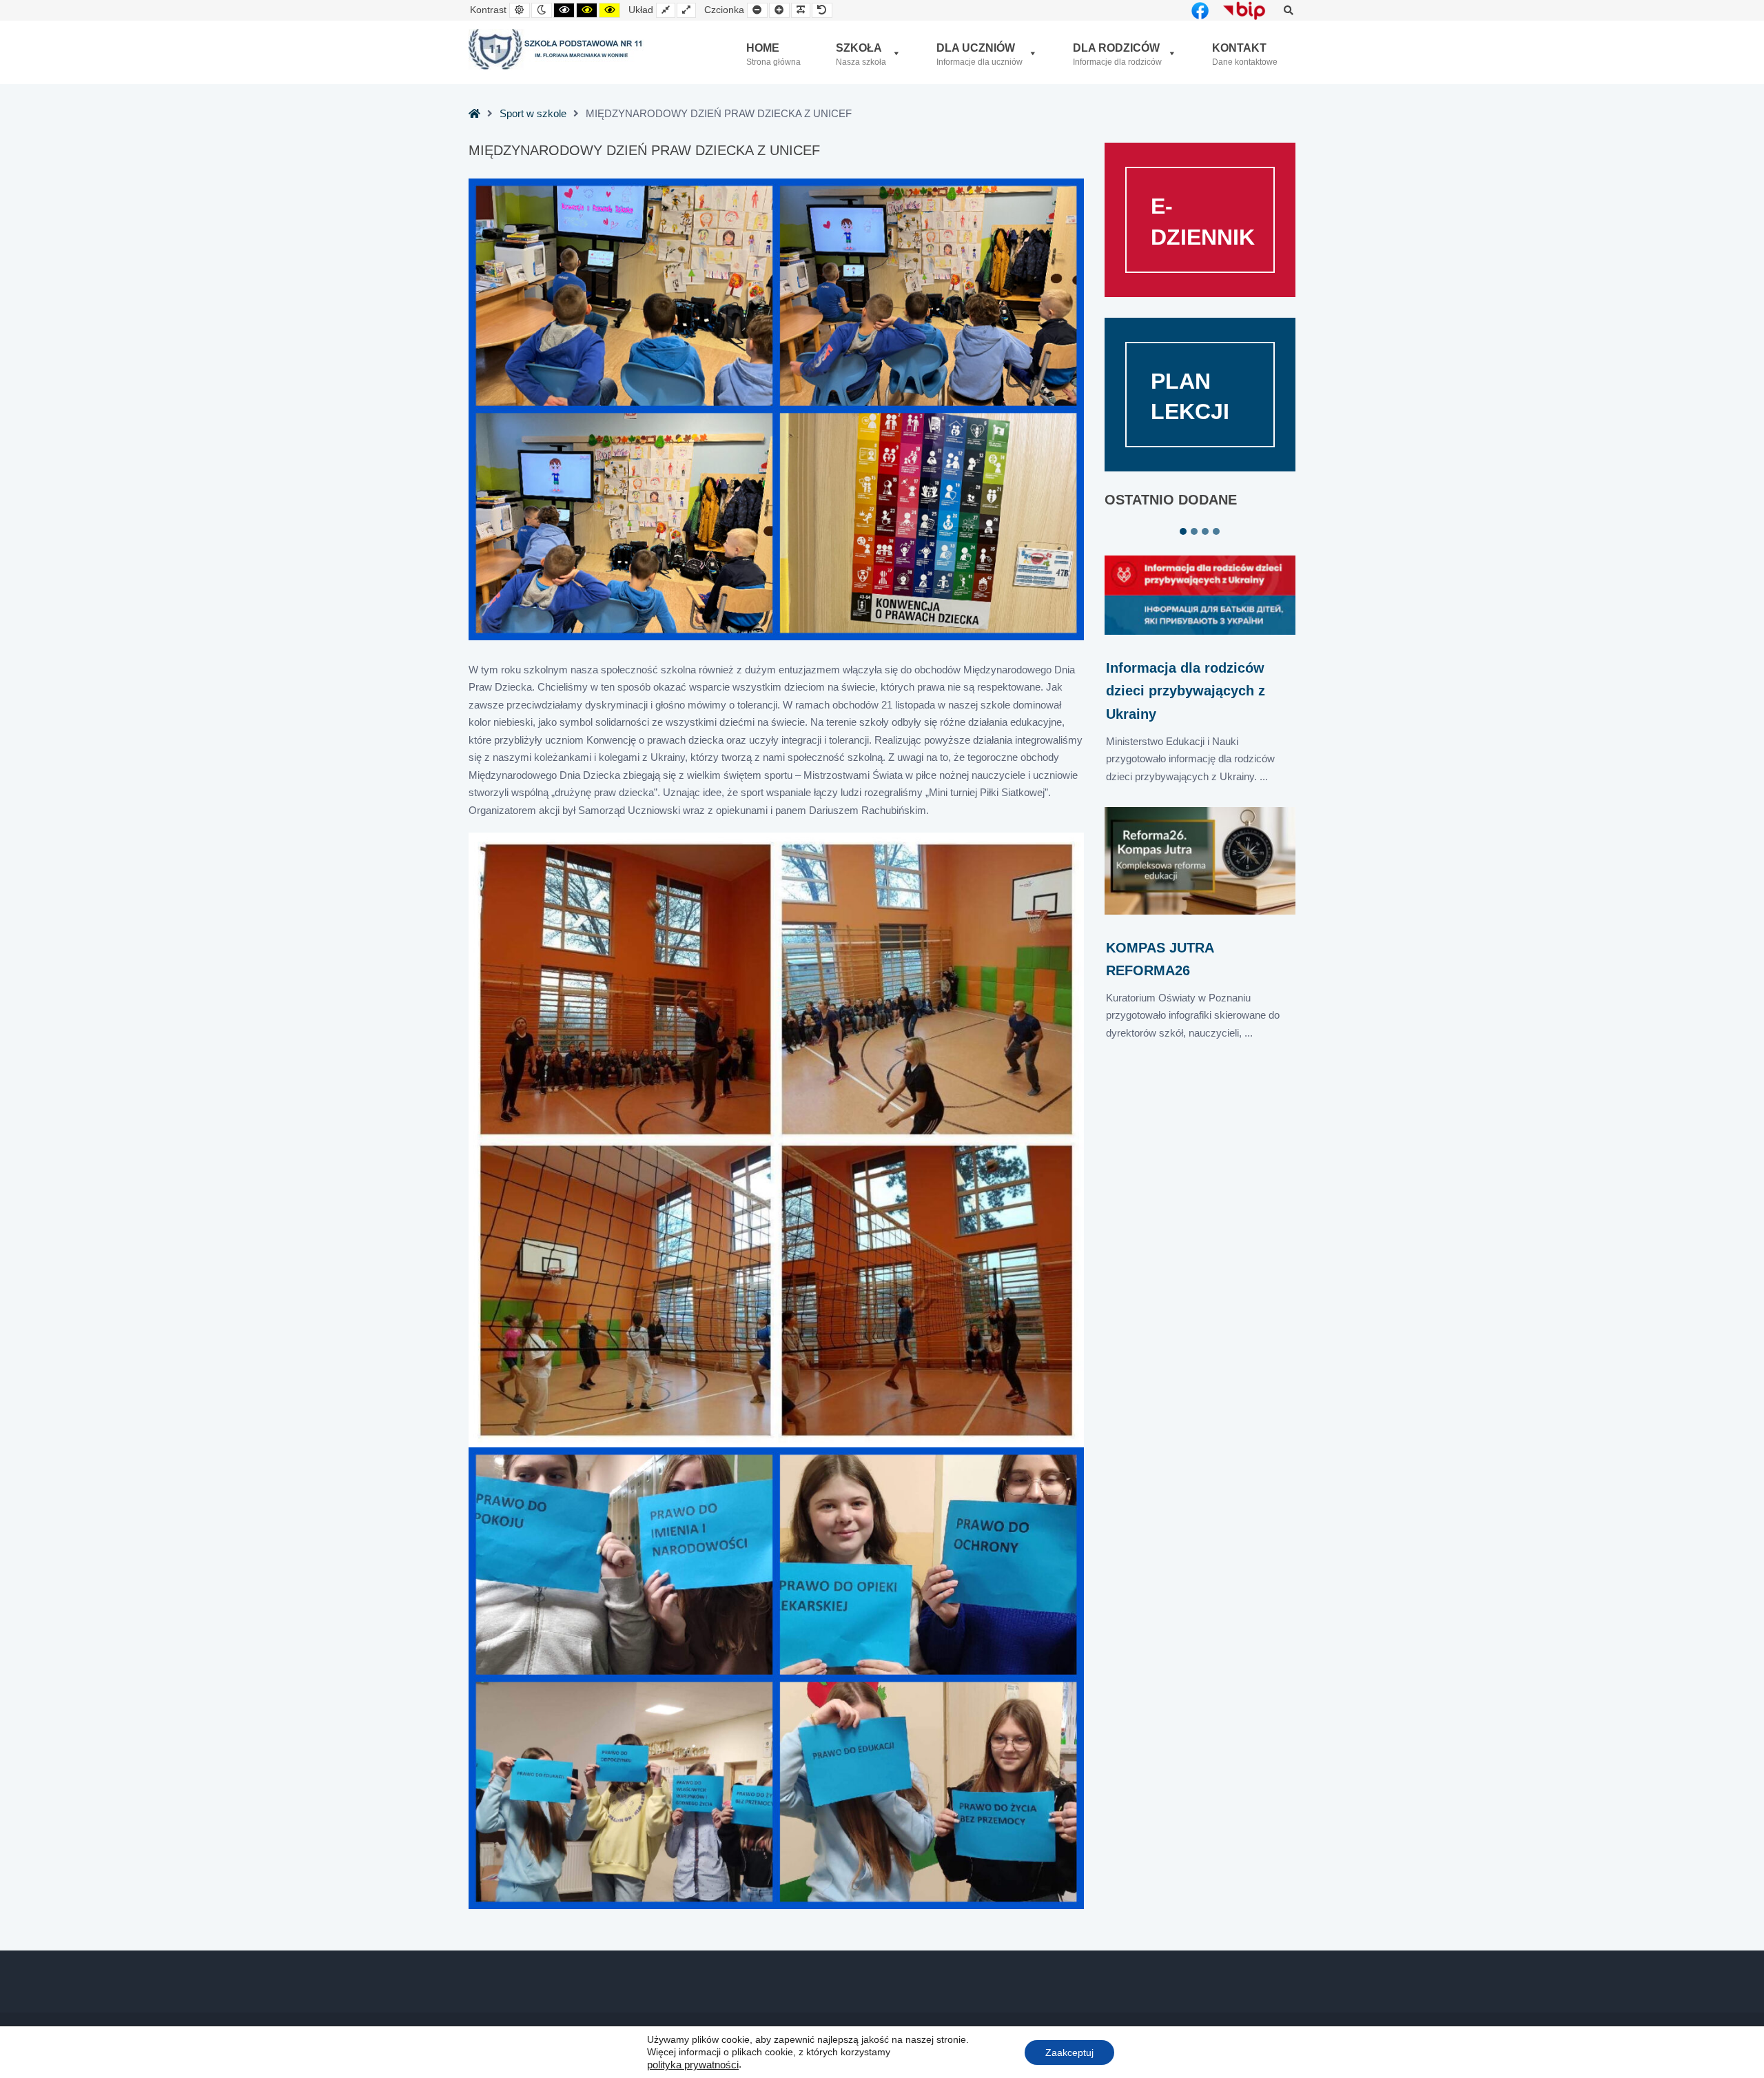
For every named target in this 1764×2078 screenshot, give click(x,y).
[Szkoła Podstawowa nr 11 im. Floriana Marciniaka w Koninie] (556, 50)
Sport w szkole (533, 113)
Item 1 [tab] (1183, 531)
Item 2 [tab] (1194, 531)
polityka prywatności (693, 2065)
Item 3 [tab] (1205, 531)
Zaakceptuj (1069, 2052)
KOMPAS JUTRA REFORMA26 (1160, 959)
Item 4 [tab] (1216, 531)
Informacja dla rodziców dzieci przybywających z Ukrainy (1186, 691)
